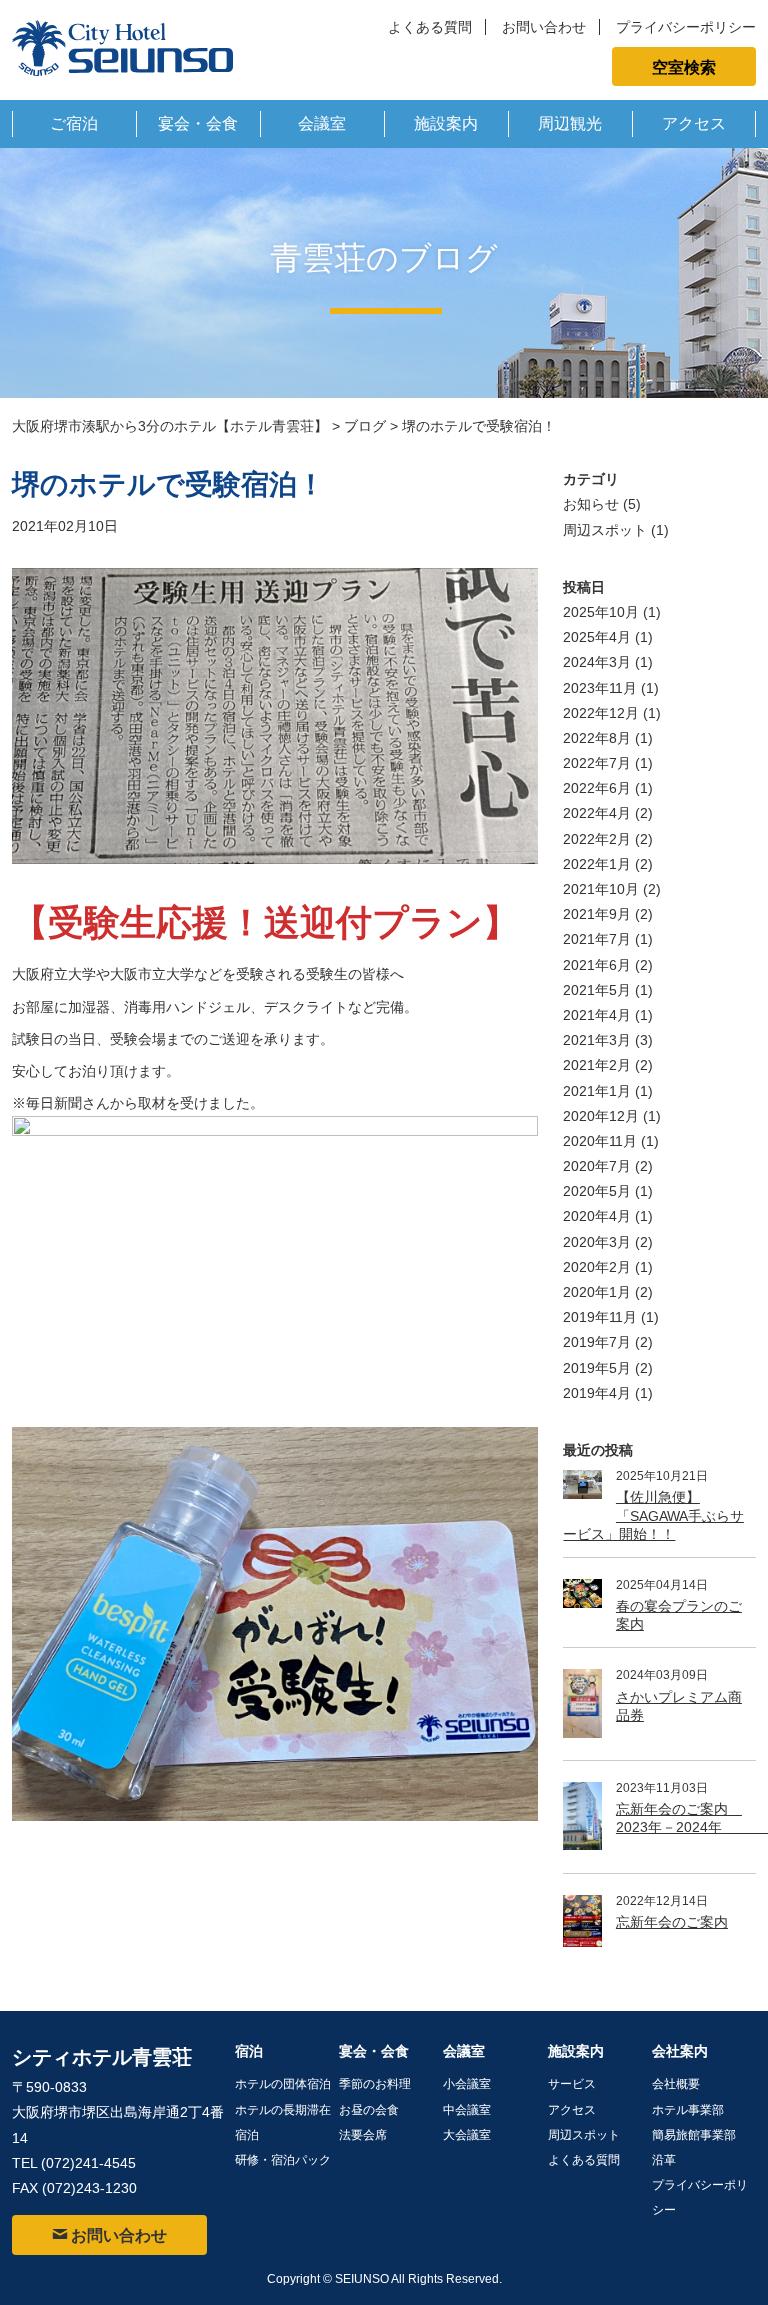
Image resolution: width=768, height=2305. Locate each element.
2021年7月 (597, 939)
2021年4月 (597, 1015)
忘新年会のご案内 (672, 1922)
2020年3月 (597, 1242)
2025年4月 (597, 637)
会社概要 (676, 2084)
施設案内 (446, 123)
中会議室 (467, 2110)
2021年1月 (597, 1091)
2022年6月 (597, 788)
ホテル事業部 (688, 2110)
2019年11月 (600, 1317)
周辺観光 (570, 123)
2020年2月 (597, 1267)
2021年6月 (597, 965)
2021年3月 (597, 1040)
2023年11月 (600, 688)
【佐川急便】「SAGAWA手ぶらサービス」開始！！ (653, 1515)
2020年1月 (597, 1292)
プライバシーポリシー (686, 27)
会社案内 (680, 2051)
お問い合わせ (544, 27)
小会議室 (467, 2084)
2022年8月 (597, 738)
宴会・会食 (198, 123)
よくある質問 (430, 27)
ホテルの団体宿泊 (283, 2084)
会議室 (322, 123)
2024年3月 (597, 662)
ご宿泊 (74, 123)
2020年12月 (601, 1116)
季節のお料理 (375, 2084)
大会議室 (467, 2135)
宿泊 (249, 2051)
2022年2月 (597, 839)
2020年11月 (600, 1141)
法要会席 (363, 2135)
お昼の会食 (369, 2110)
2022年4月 (597, 813)
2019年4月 (597, 1393)
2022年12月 (601, 713)
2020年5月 (597, 1191)
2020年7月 (597, 1166)
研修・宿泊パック (283, 2160)
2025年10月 (601, 612)
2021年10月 (601, 889)
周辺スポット (605, 530)
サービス (572, 2084)
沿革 (664, 2160)
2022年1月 (597, 864)
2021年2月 (597, 1065)
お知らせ (591, 504)
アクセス (694, 123)
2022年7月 (597, 763)
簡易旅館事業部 (694, 2135)
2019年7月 (597, 1342)
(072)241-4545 (88, 2163)
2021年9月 (597, 914)
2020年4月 (597, 1216)
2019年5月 (597, 1368)
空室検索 (684, 66)
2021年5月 (597, 990)
